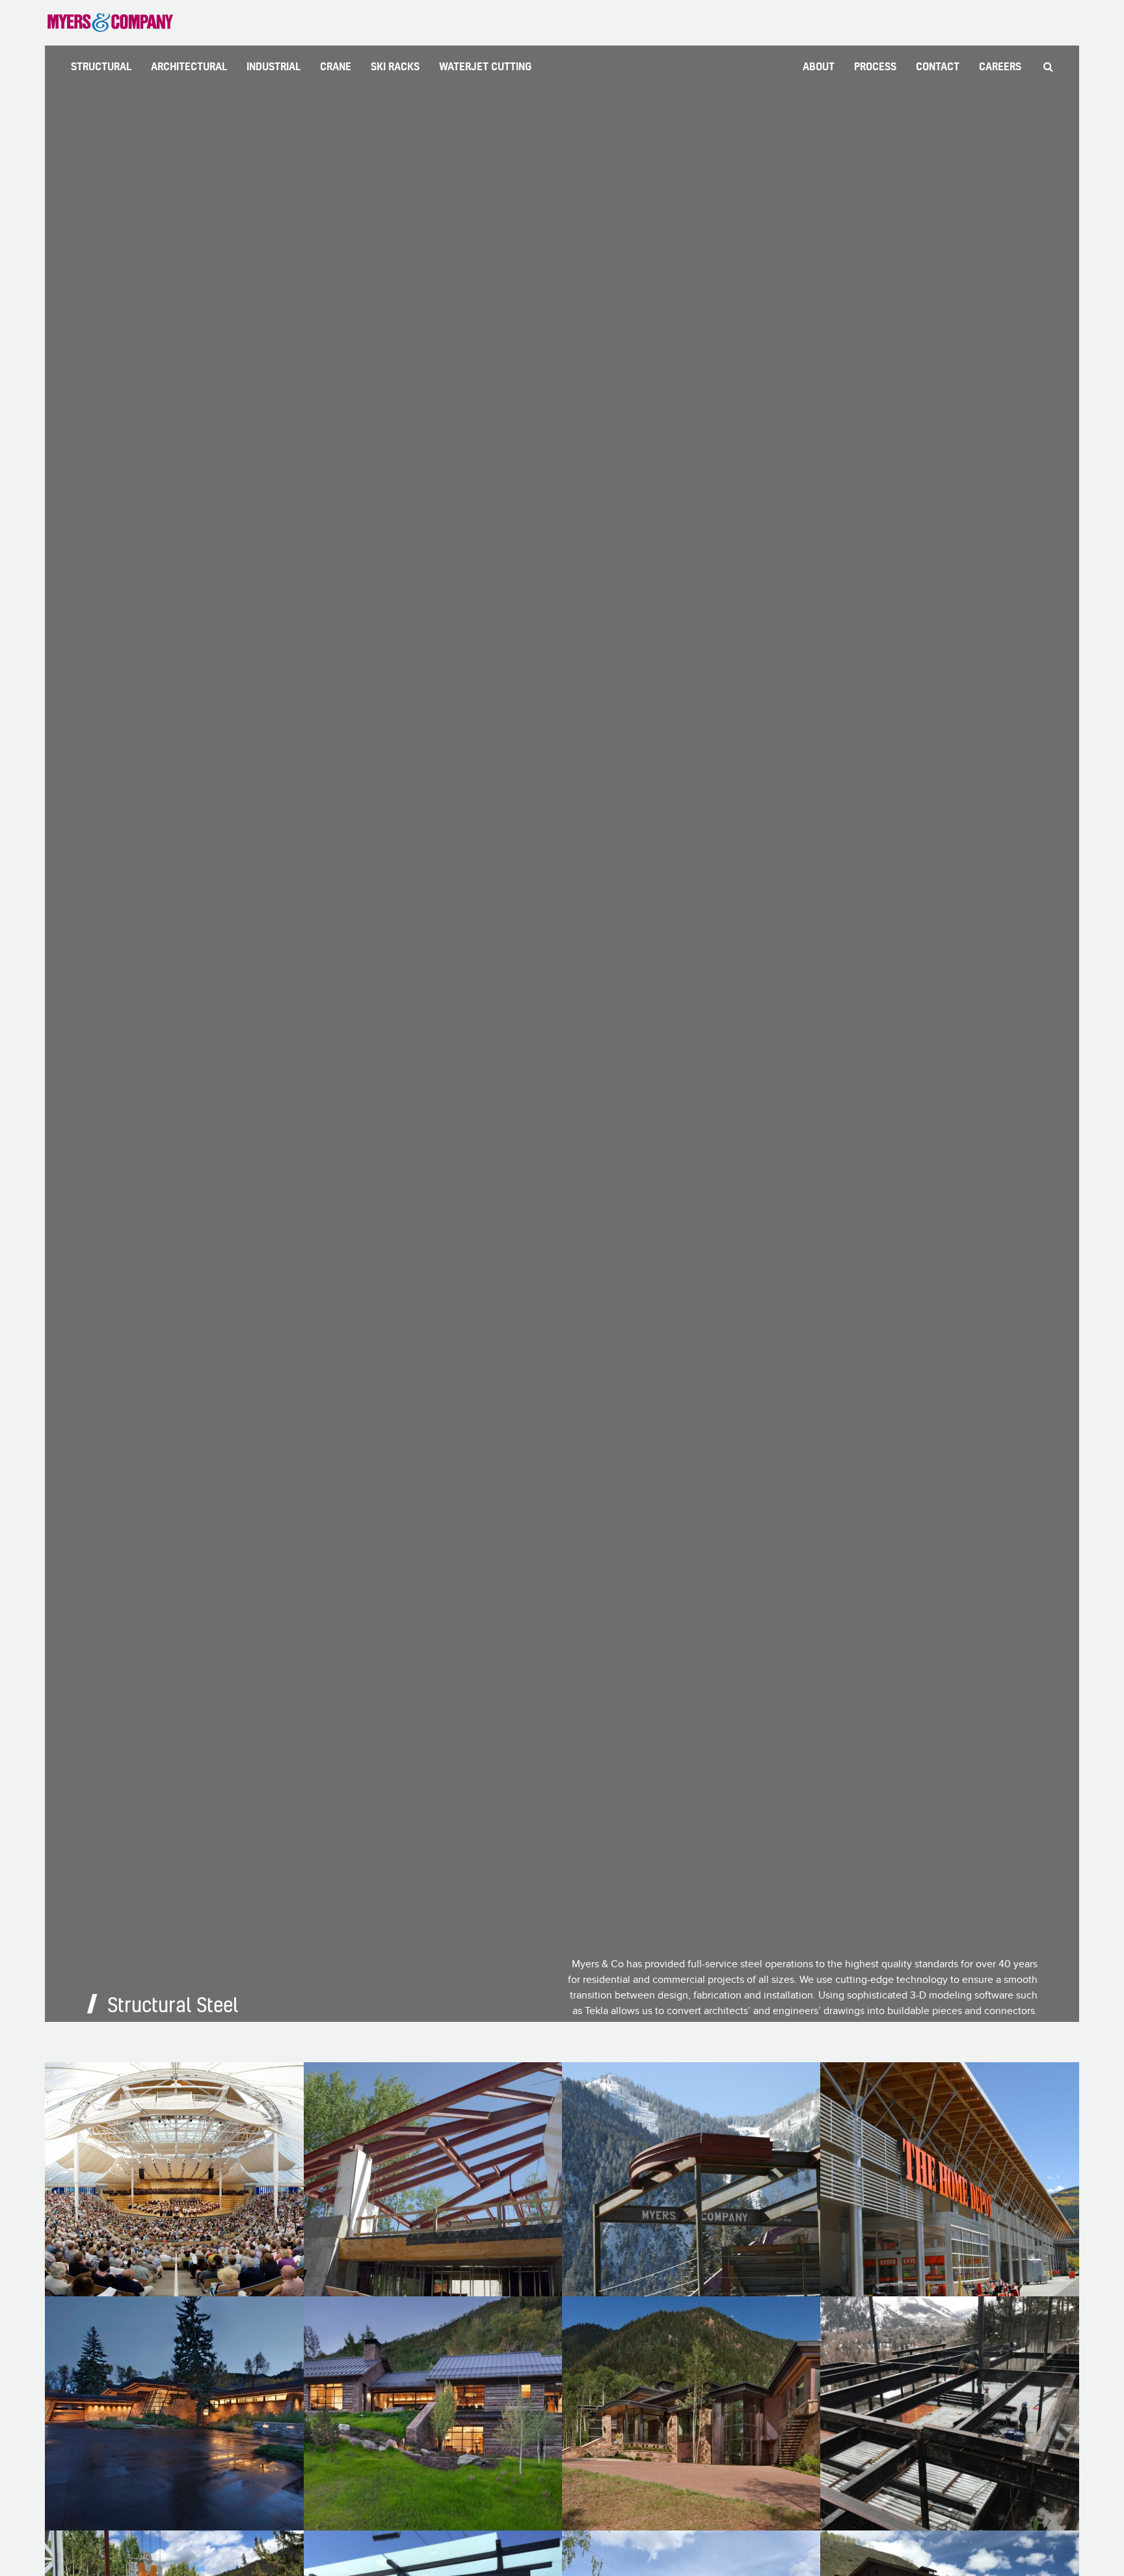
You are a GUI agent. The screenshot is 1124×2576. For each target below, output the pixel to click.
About (819, 66)
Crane (336, 66)
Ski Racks (395, 66)
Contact (938, 66)
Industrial (274, 66)
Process (875, 66)
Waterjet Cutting (485, 66)
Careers (1000, 66)
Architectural (189, 66)
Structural (101, 66)
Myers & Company (110, 23)
